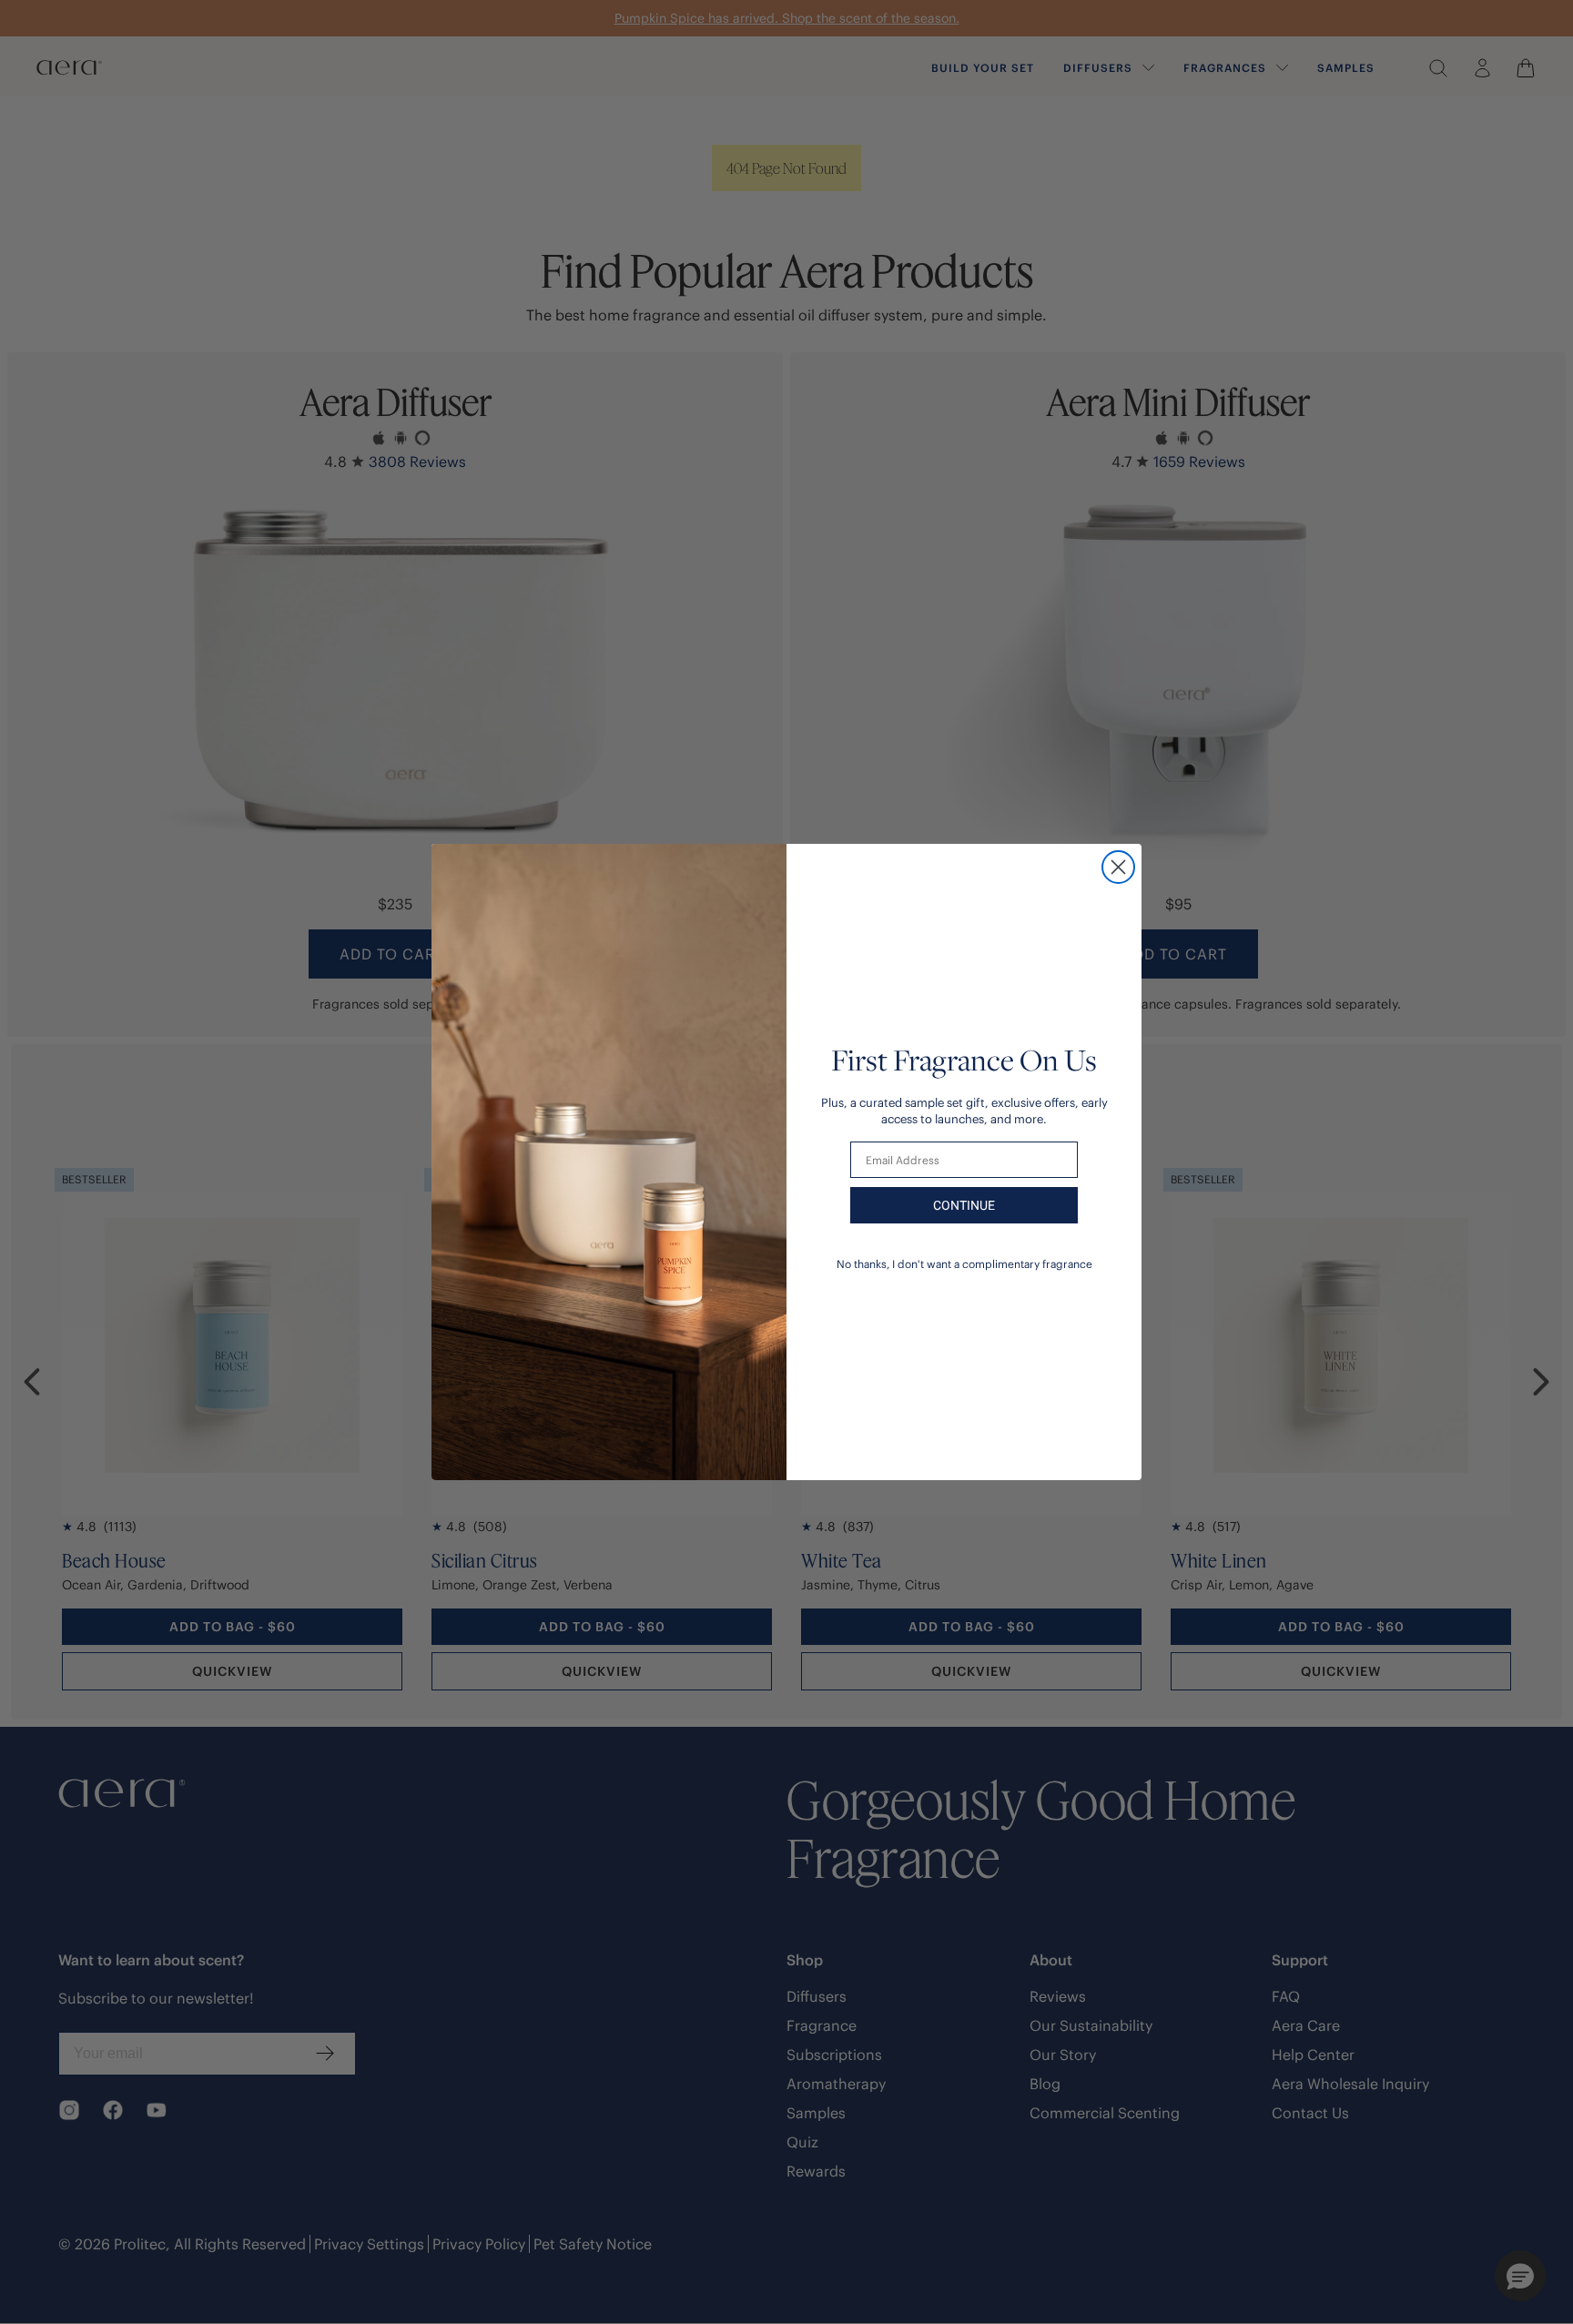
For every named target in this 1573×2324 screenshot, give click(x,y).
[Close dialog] (1118, 867)
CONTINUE (964, 1205)
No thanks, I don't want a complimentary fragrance (964, 1264)
